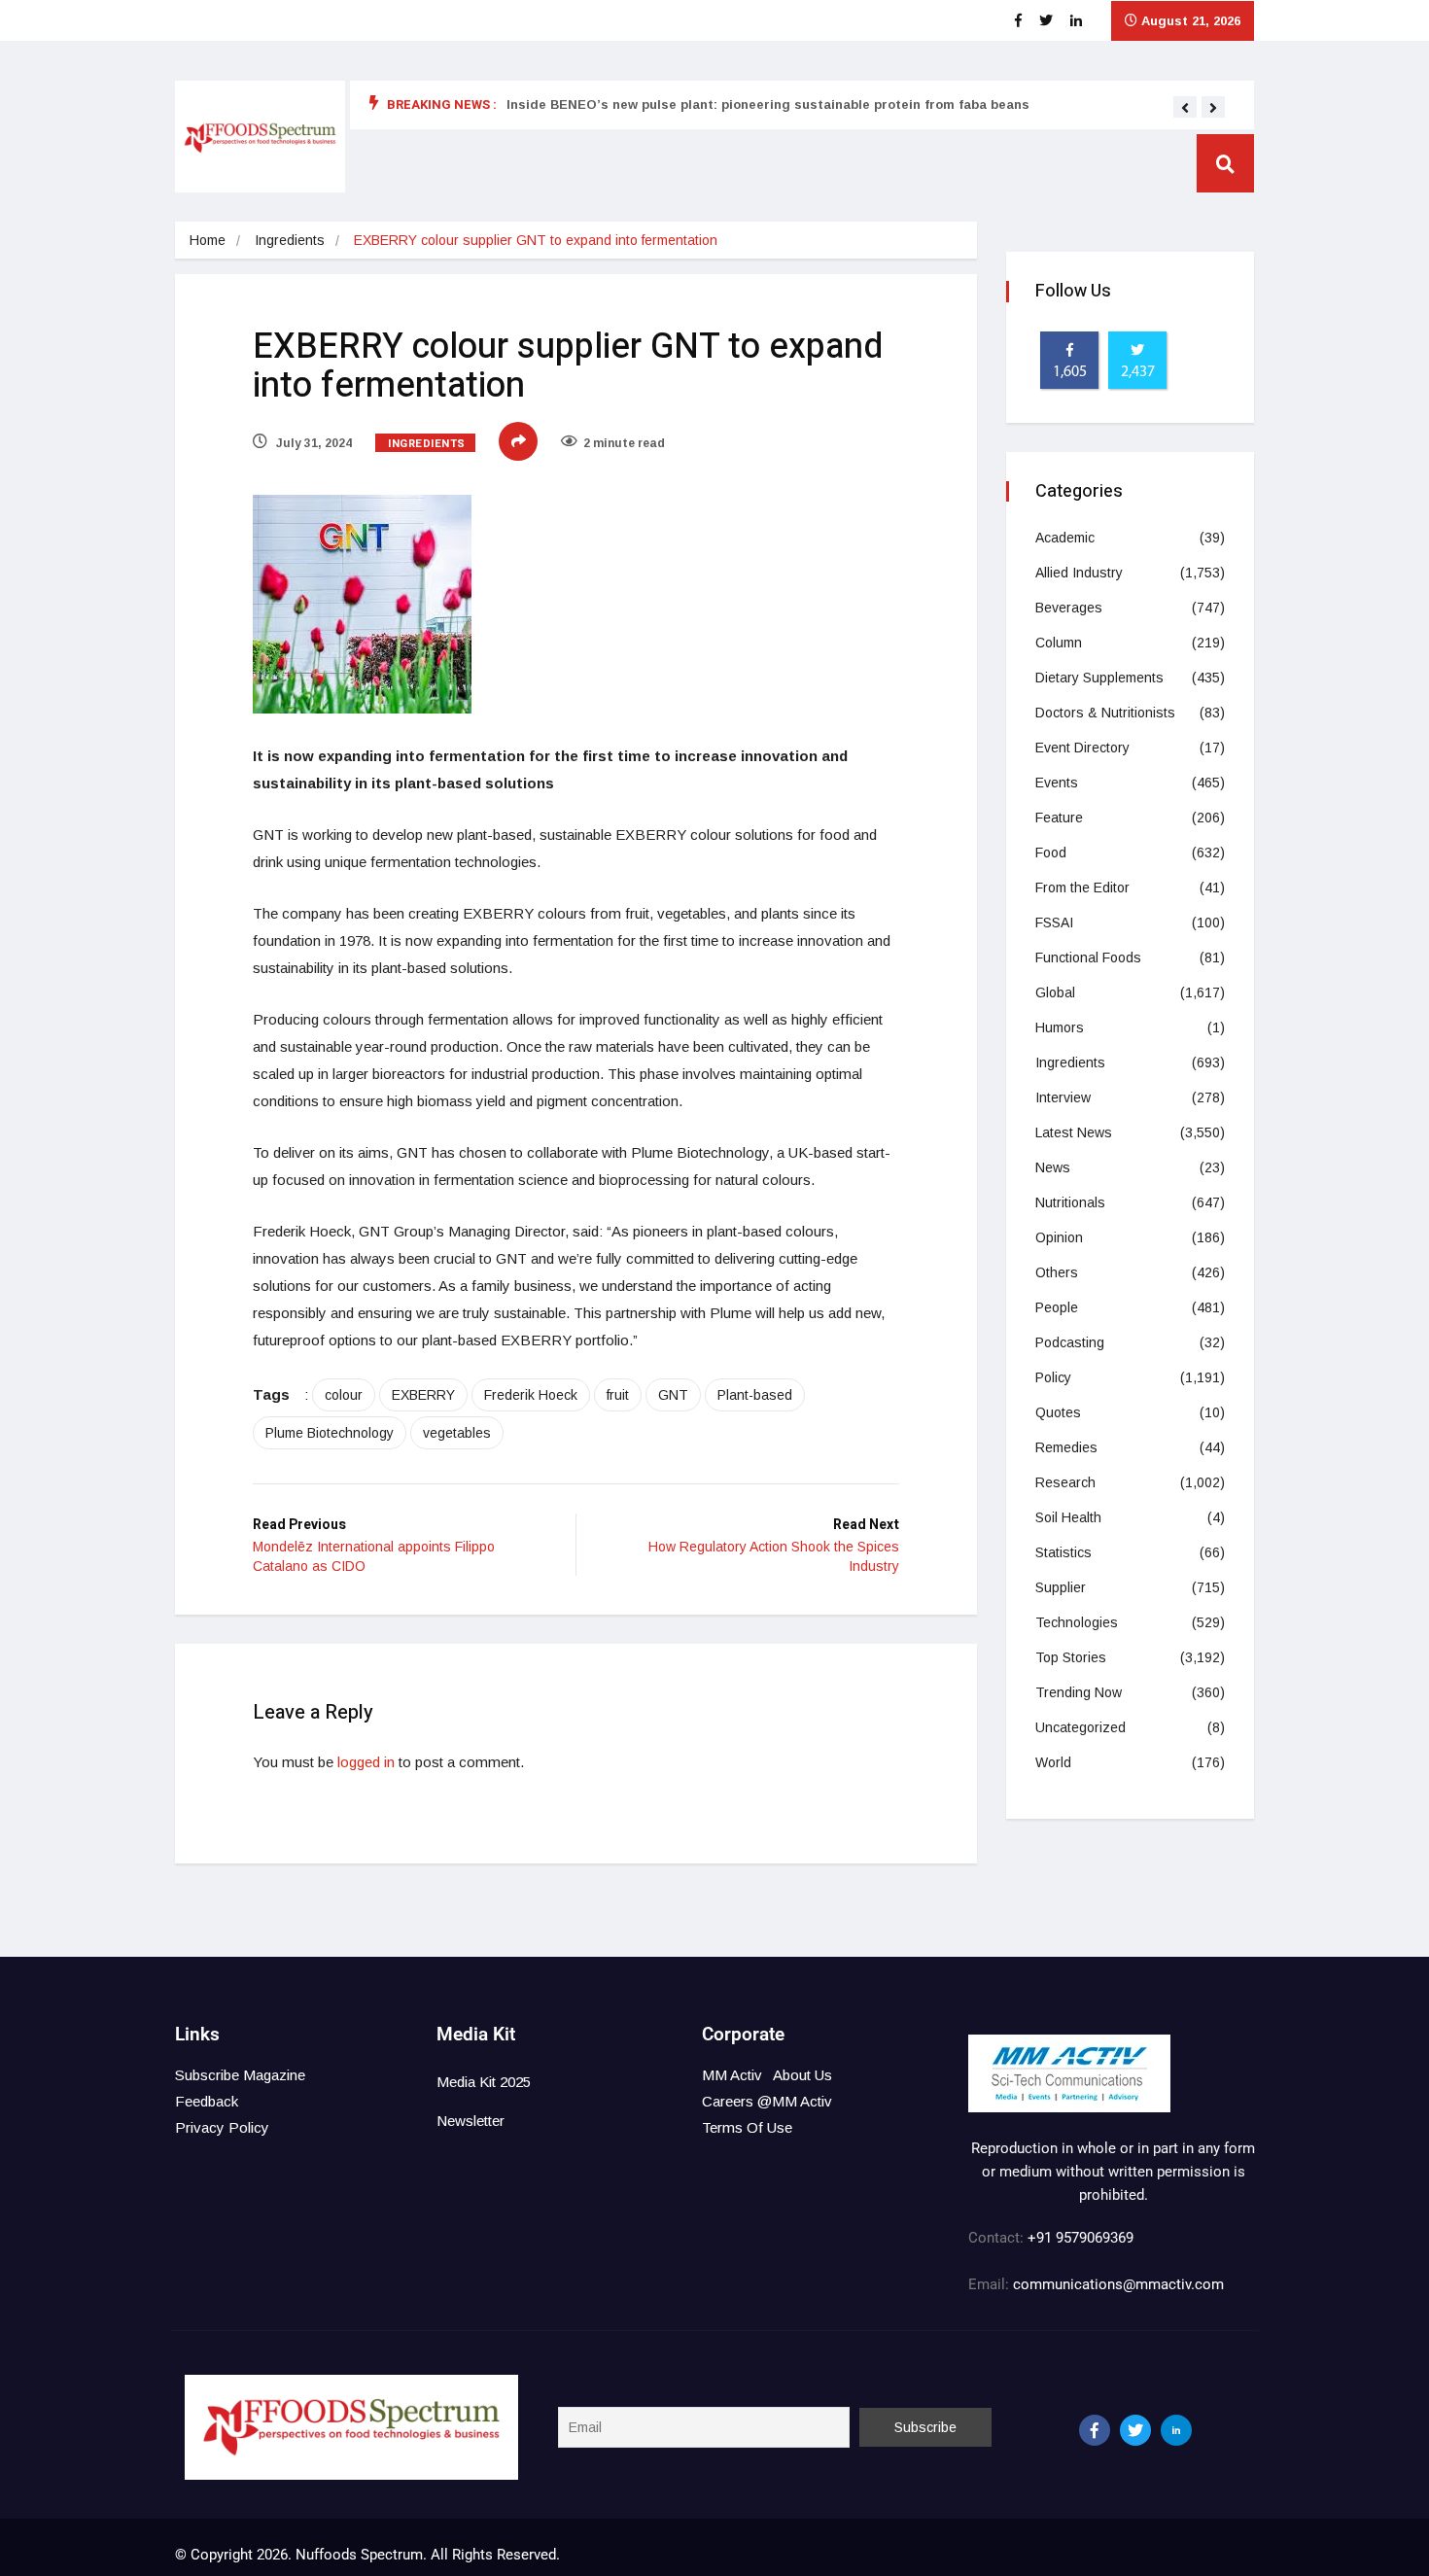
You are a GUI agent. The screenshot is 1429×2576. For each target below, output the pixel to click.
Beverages (1069, 608)
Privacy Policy (222, 2127)
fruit (618, 1395)
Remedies (1066, 1447)
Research (1065, 1482)
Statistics (1063, 1552)
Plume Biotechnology (330, 1433)
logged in (366, 1762)
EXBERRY (423, 1395)
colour (344, 1395)
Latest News (1074, 1132)
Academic (1065, 538)
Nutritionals (1070, 1202)
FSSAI (1054, 922)
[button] (1185, 108)
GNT (673, 1395)
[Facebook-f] (1095, 2430)
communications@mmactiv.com (1116, 2284)
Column (1059, 643)
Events (1057, 783)
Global (1055, 992)
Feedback (207, 2101)
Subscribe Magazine (240, 2075)
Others (1057, 1272)
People (1057, 1307)
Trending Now (1079, 1692)
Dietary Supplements (1099, 678)
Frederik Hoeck (531, 1395)
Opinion (1059, 1237)
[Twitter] (1135, 2430)
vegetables (457, 1433)
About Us (802, 2075)
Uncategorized (1080, 1727)
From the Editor (1082, 888)
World (1053, 1762)
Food (1051, 853)
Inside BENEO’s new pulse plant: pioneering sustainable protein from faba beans (768, 104)
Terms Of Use (747, 2127)
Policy (1053, 1377)
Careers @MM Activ (767, 2101)
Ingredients (290, 240)
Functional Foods (1088, 957)
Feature (1059, 818)
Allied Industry (1079, 573)
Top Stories (1071, 1657)
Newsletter (471, 2121)
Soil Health (1068, 1517)
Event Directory (1082, 748)
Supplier (1061, 1587)
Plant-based (755, 1395)
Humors (1060, 1027)
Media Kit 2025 (484, 2082)
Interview (1063, 1097)
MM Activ (732, 2075)
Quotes (1058, 1412)
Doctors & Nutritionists (1105, 713)
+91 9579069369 (1080, 2238)
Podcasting (1070, 1342)
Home (208, 240)
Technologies (1077, 1622)
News (1053, 1167)
